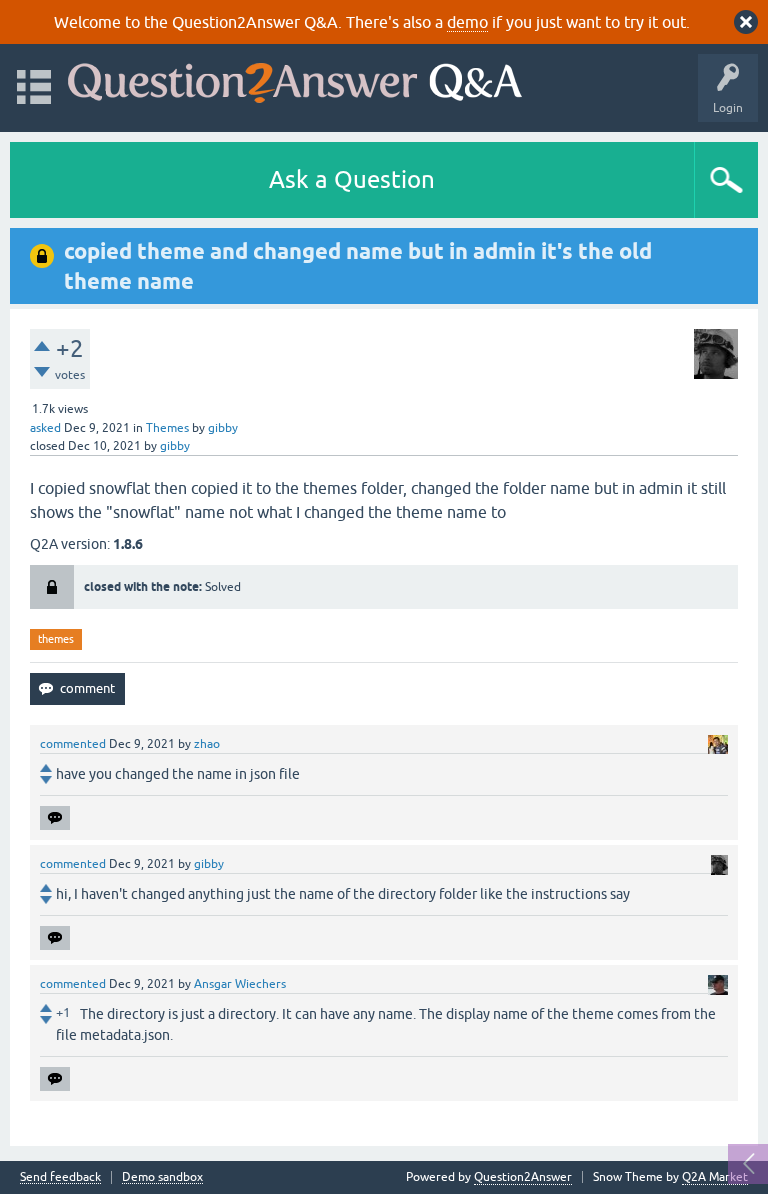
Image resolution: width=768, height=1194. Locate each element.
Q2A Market (715, 1177)
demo (467, 22)
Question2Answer (523, 1177)
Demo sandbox (162, 1177)
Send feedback (60, 1177)
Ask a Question (352, 179)
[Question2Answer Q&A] (295, 78)
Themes (167, 428)
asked (45, 428)
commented (73, 744)
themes (56, 639)
